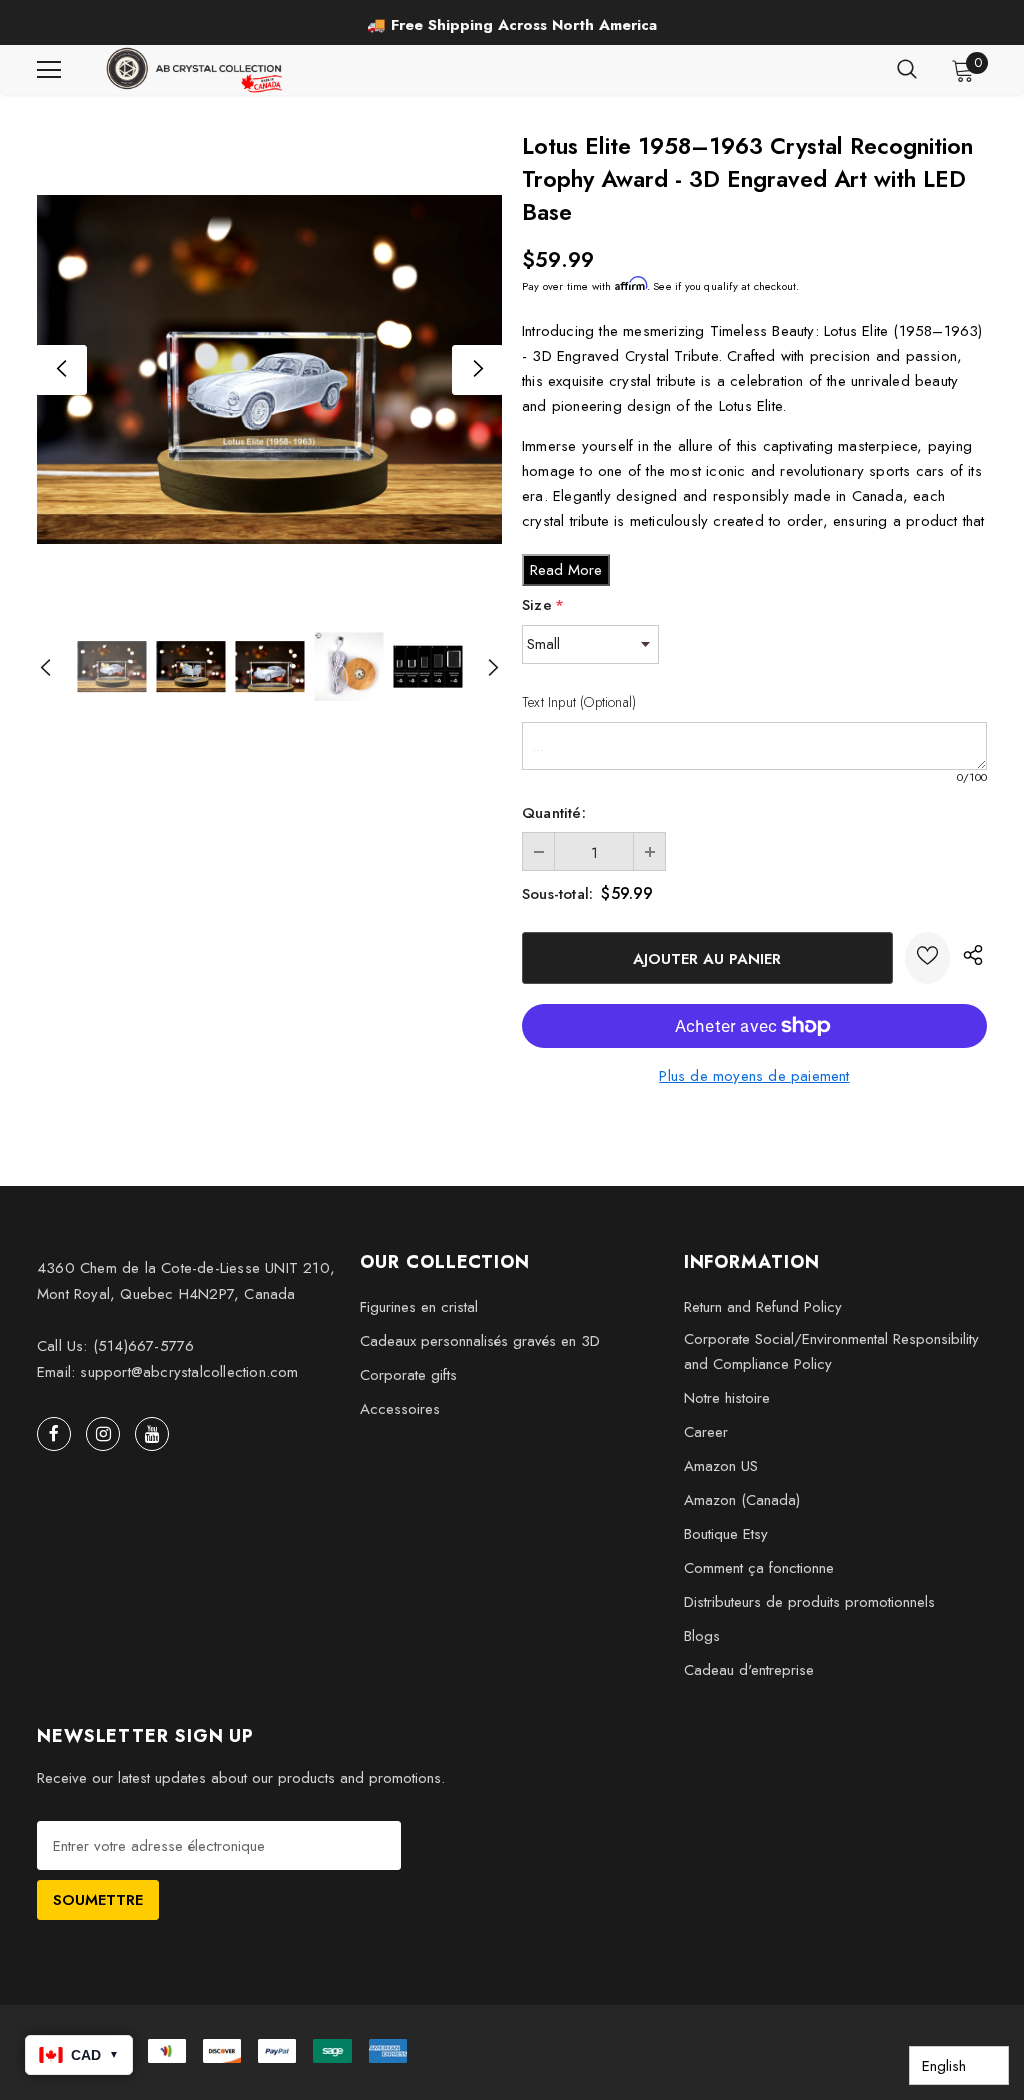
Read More (566, 570)
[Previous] (62, 370)
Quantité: (554, 813)
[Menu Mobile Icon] (49, 70)
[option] (512, 25)
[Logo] (196, 70)
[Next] (477, 370)
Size (543, 605)
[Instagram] (103, 1434)
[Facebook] (54, 1434)
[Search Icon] (907, 70)
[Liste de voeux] (927, 958)
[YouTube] (152, 1434)
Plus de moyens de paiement (754, 1076)
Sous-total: (557, 894)
